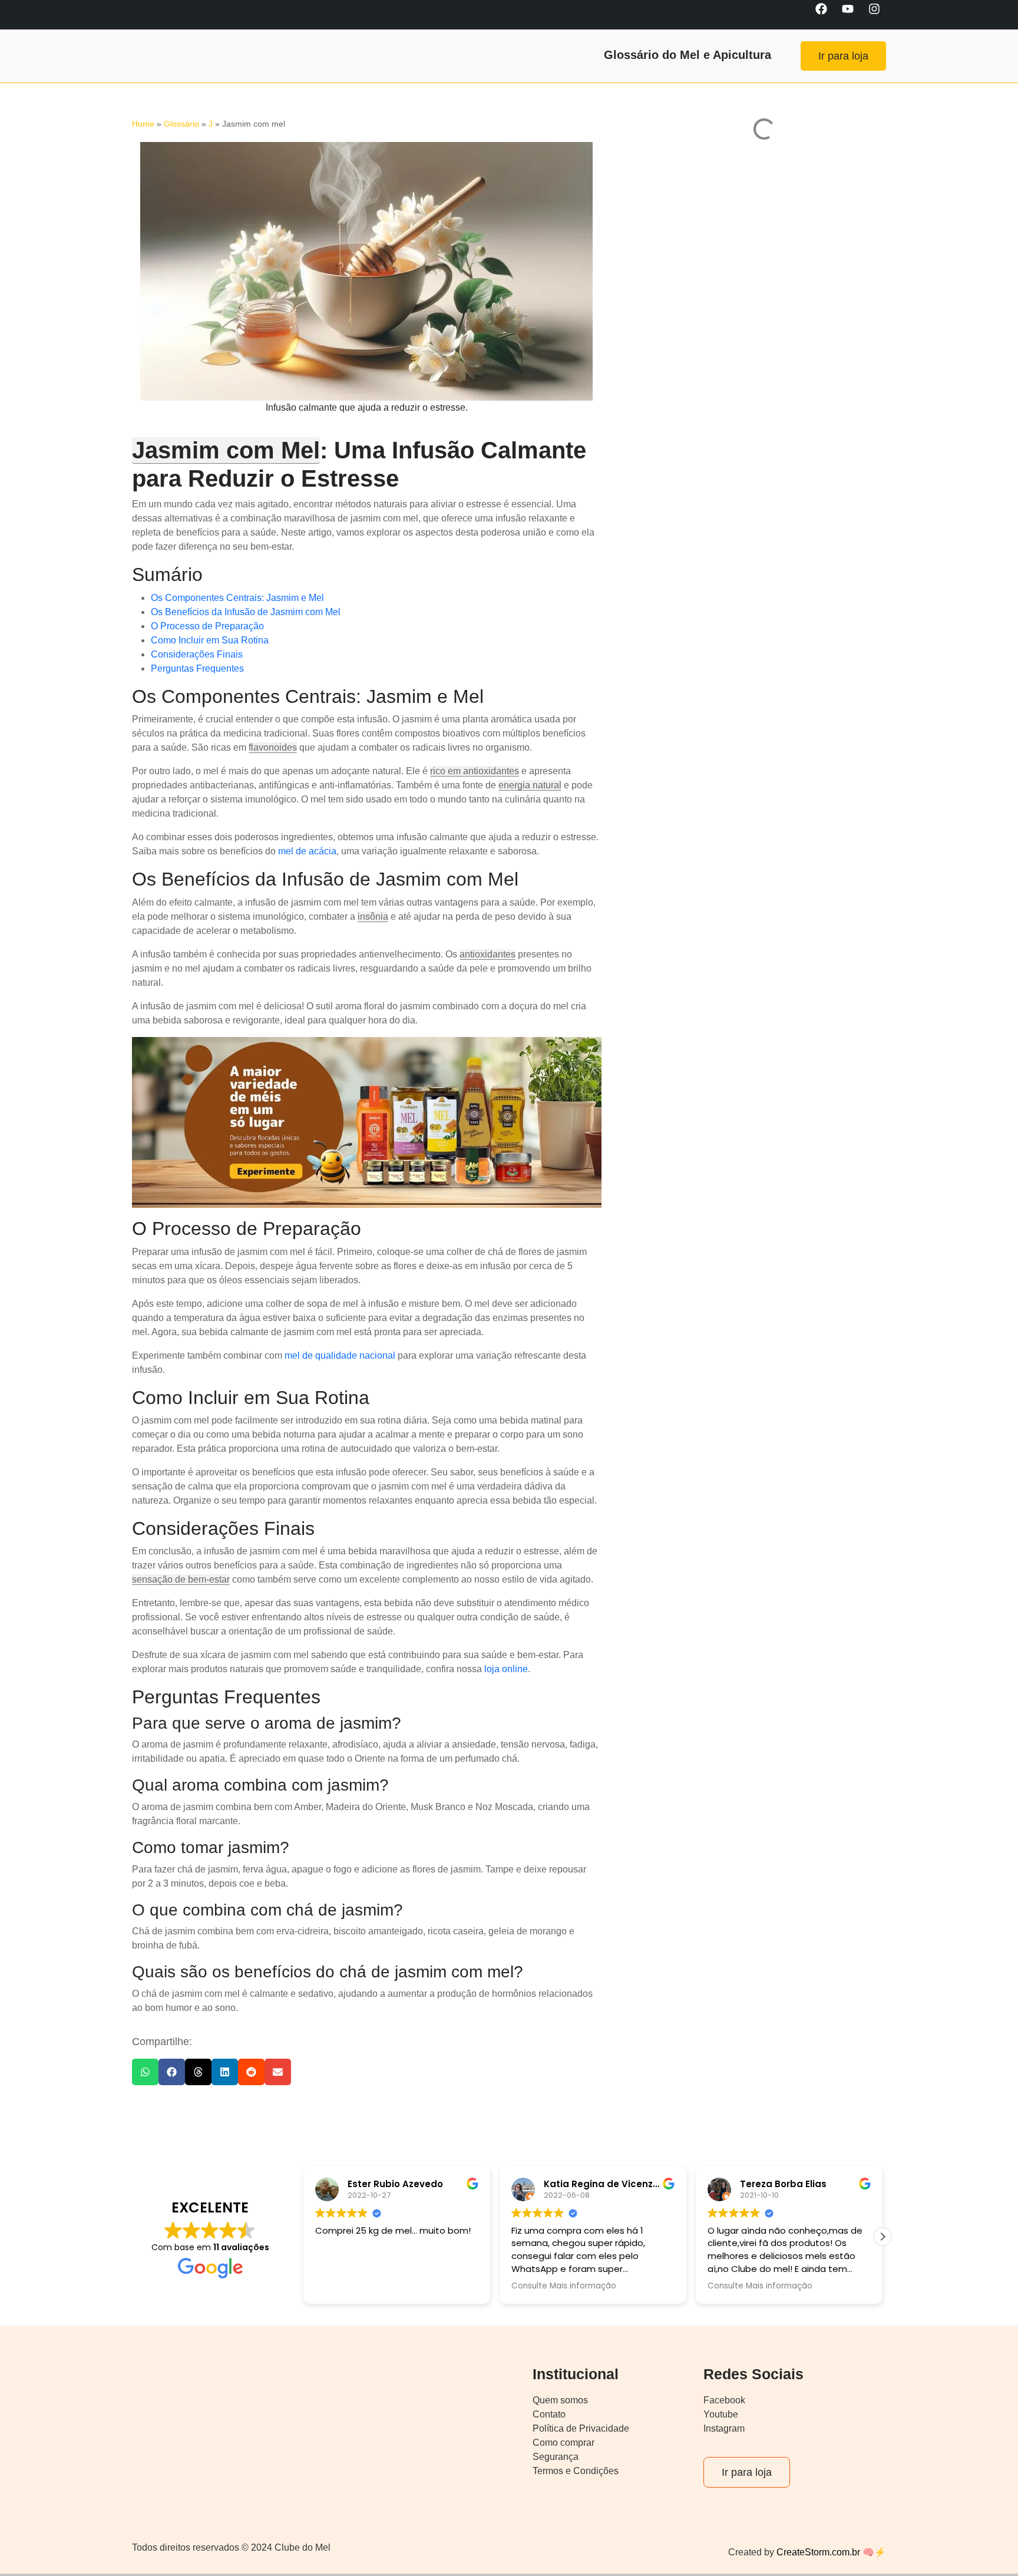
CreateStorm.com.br (817, 2552)
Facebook (724, 2400)
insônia (373, 917)
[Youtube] (854, 15)
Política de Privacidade (581, 2428)
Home (143, 124)
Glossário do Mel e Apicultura (688, 55)
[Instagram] (880, 15)
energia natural (530, 785)
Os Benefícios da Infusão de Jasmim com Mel (246, 612)
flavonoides (273, 747)
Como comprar (563, 2443)
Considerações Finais (197, 654)
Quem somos (560, 2400)
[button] (145, 2072)
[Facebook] (827, 15)
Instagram (724, 2428)
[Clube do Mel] (158, 56)
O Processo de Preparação (207, 626)
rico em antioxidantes (475, 771)
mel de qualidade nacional (340, 1355)
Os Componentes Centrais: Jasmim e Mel (237, 598)
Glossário (181, 124)
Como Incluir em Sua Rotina (210, 640)
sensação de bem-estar (181, 1579)
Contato (549, 2414)
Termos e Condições (576, 2471)
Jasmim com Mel (226, 450)
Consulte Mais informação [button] (368, 2286)
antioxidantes (487, 954)
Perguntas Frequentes (197, 668)
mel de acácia (307, 851)
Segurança (556, 2457)
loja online (506, 1669)
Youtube (721, 2414)
